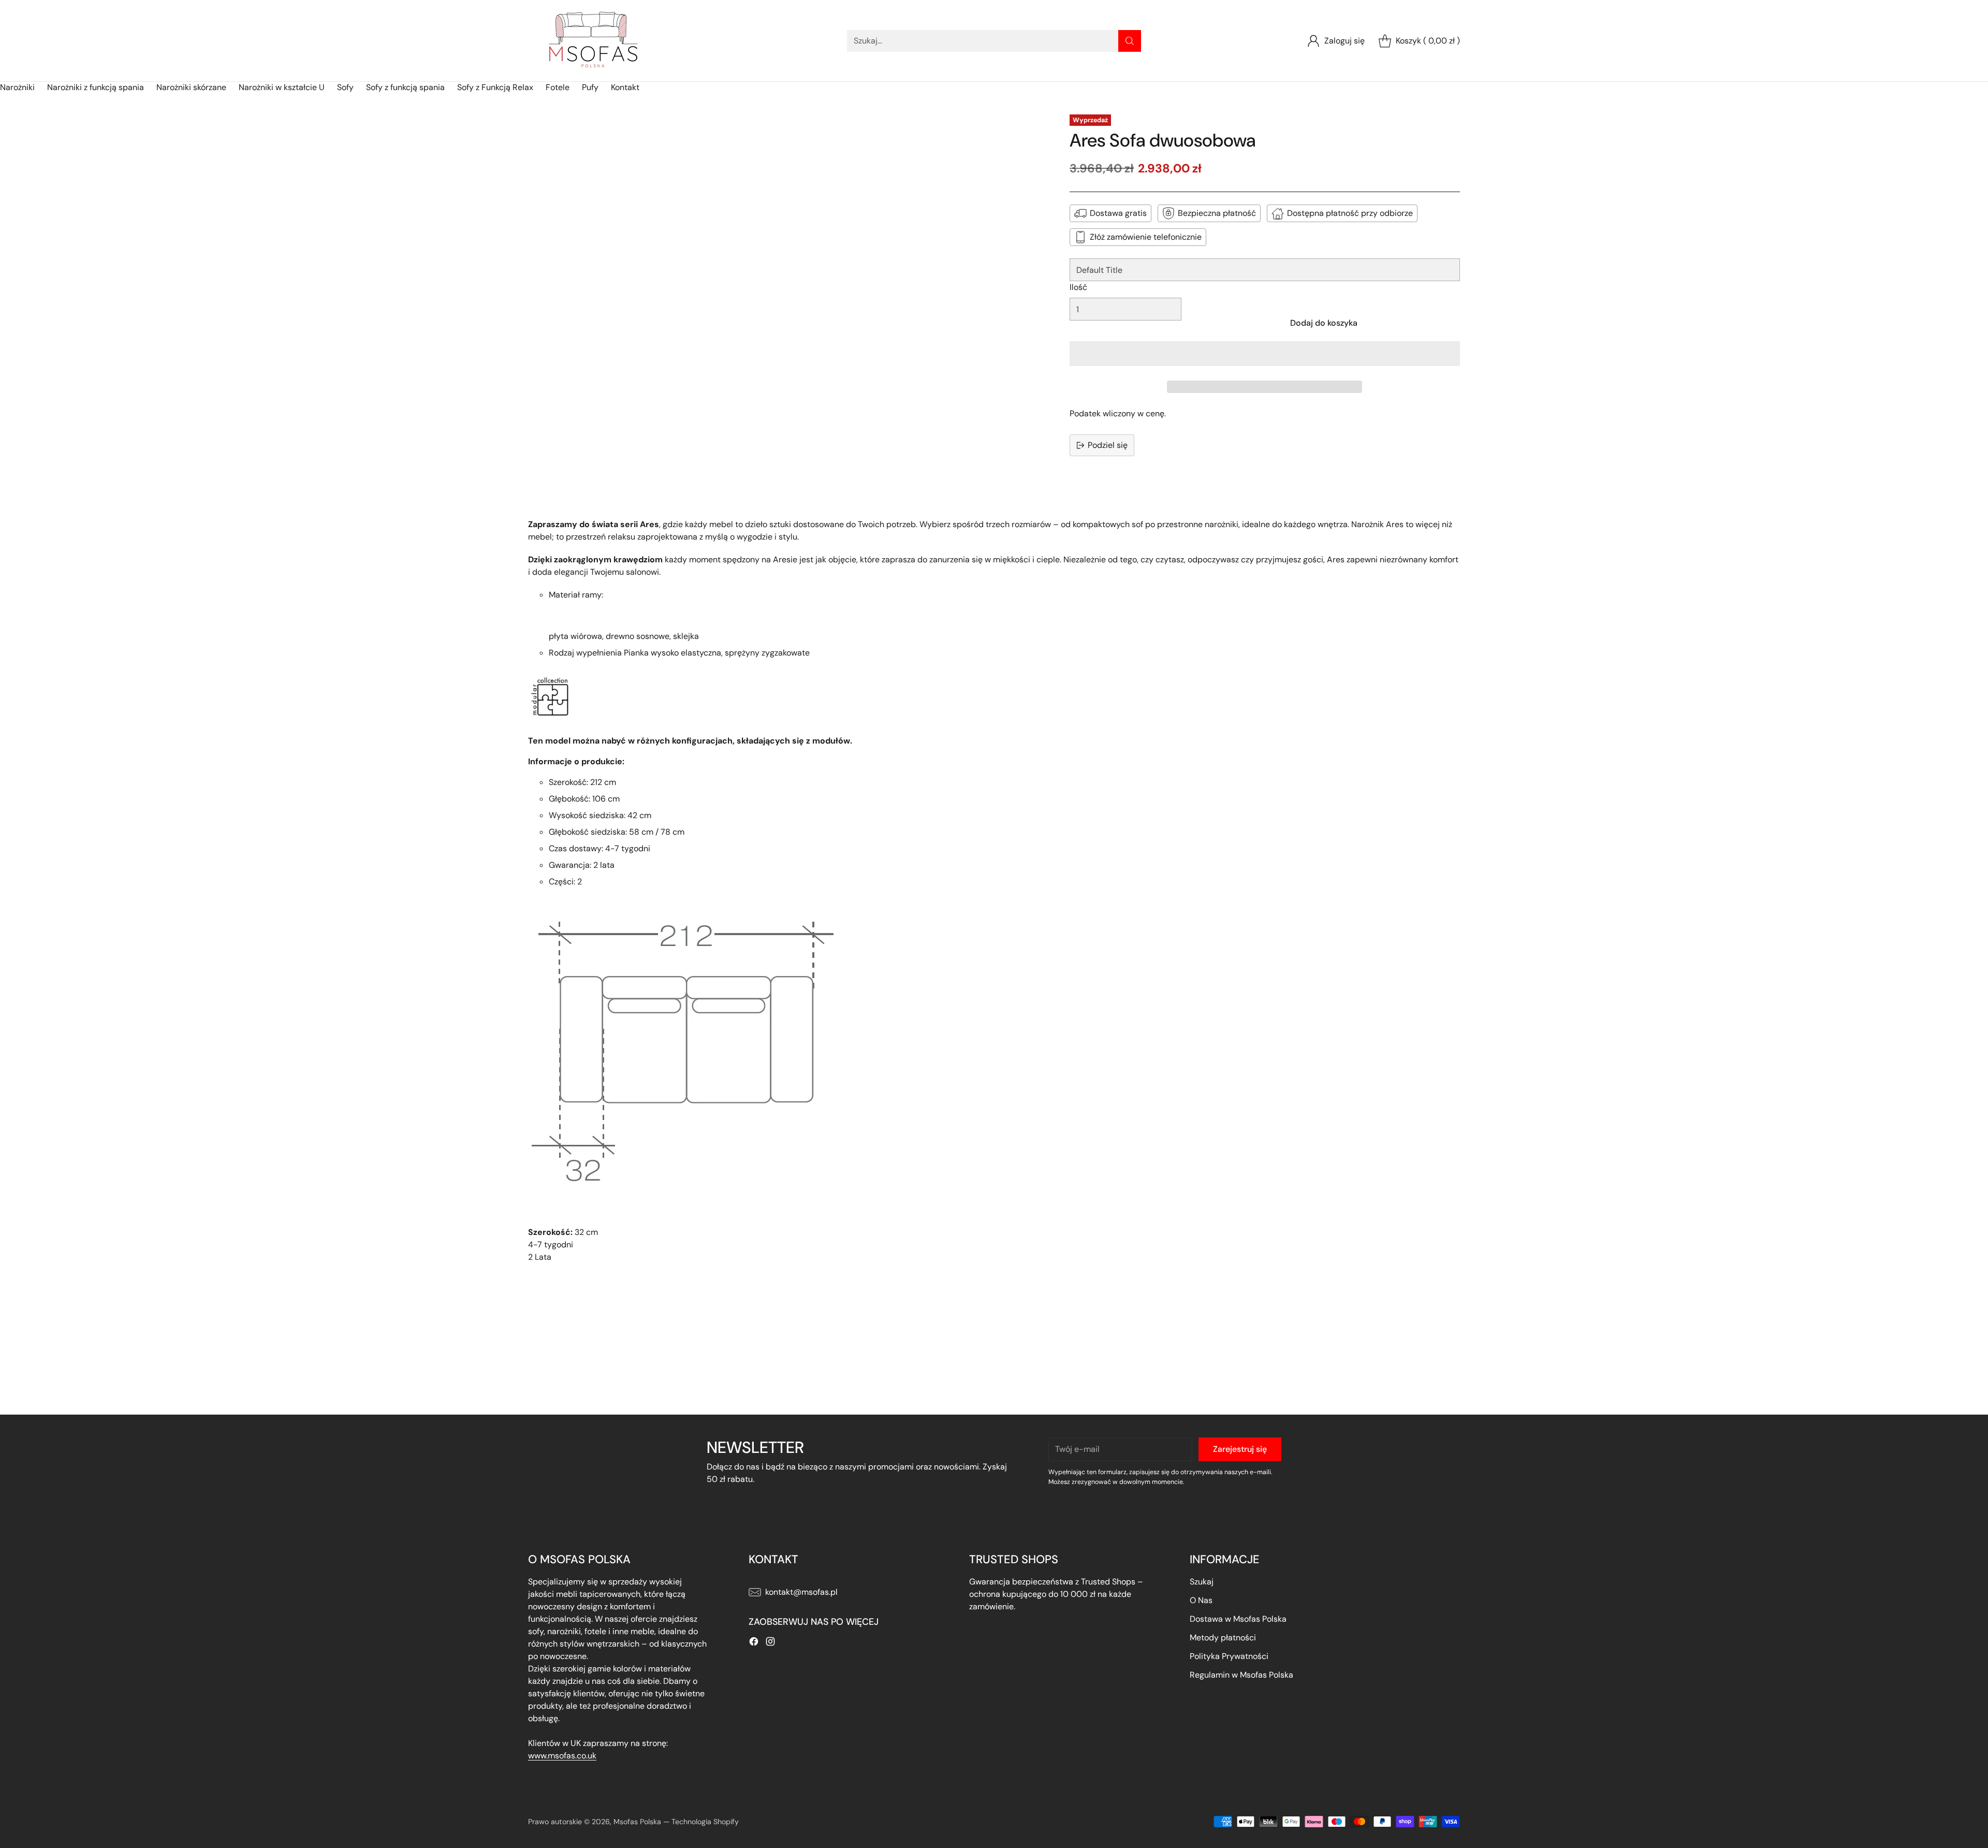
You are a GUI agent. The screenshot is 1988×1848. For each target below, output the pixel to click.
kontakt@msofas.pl (801, 1592)
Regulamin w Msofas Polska (1241, 1675)
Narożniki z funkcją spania (96, 87)
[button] (1265, 354)
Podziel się (1108, 445)
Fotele (558, 87)
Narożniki (17, 87)
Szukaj (1202, 1582)
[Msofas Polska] (593, 41)
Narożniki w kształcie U (282, 87)
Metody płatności (1223, 1638)
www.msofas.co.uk (562, 1756)
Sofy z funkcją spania (405, 87)
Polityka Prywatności (1229, 1656)
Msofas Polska (637, 1822)
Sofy (345, 87)
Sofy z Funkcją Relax (495, 87)
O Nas (1201, 1600)
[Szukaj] (1130, 41)
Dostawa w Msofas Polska (1238, 1619)
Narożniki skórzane (191, 87)
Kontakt (625, 87)
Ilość (1078, 287)
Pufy (590, 87)
